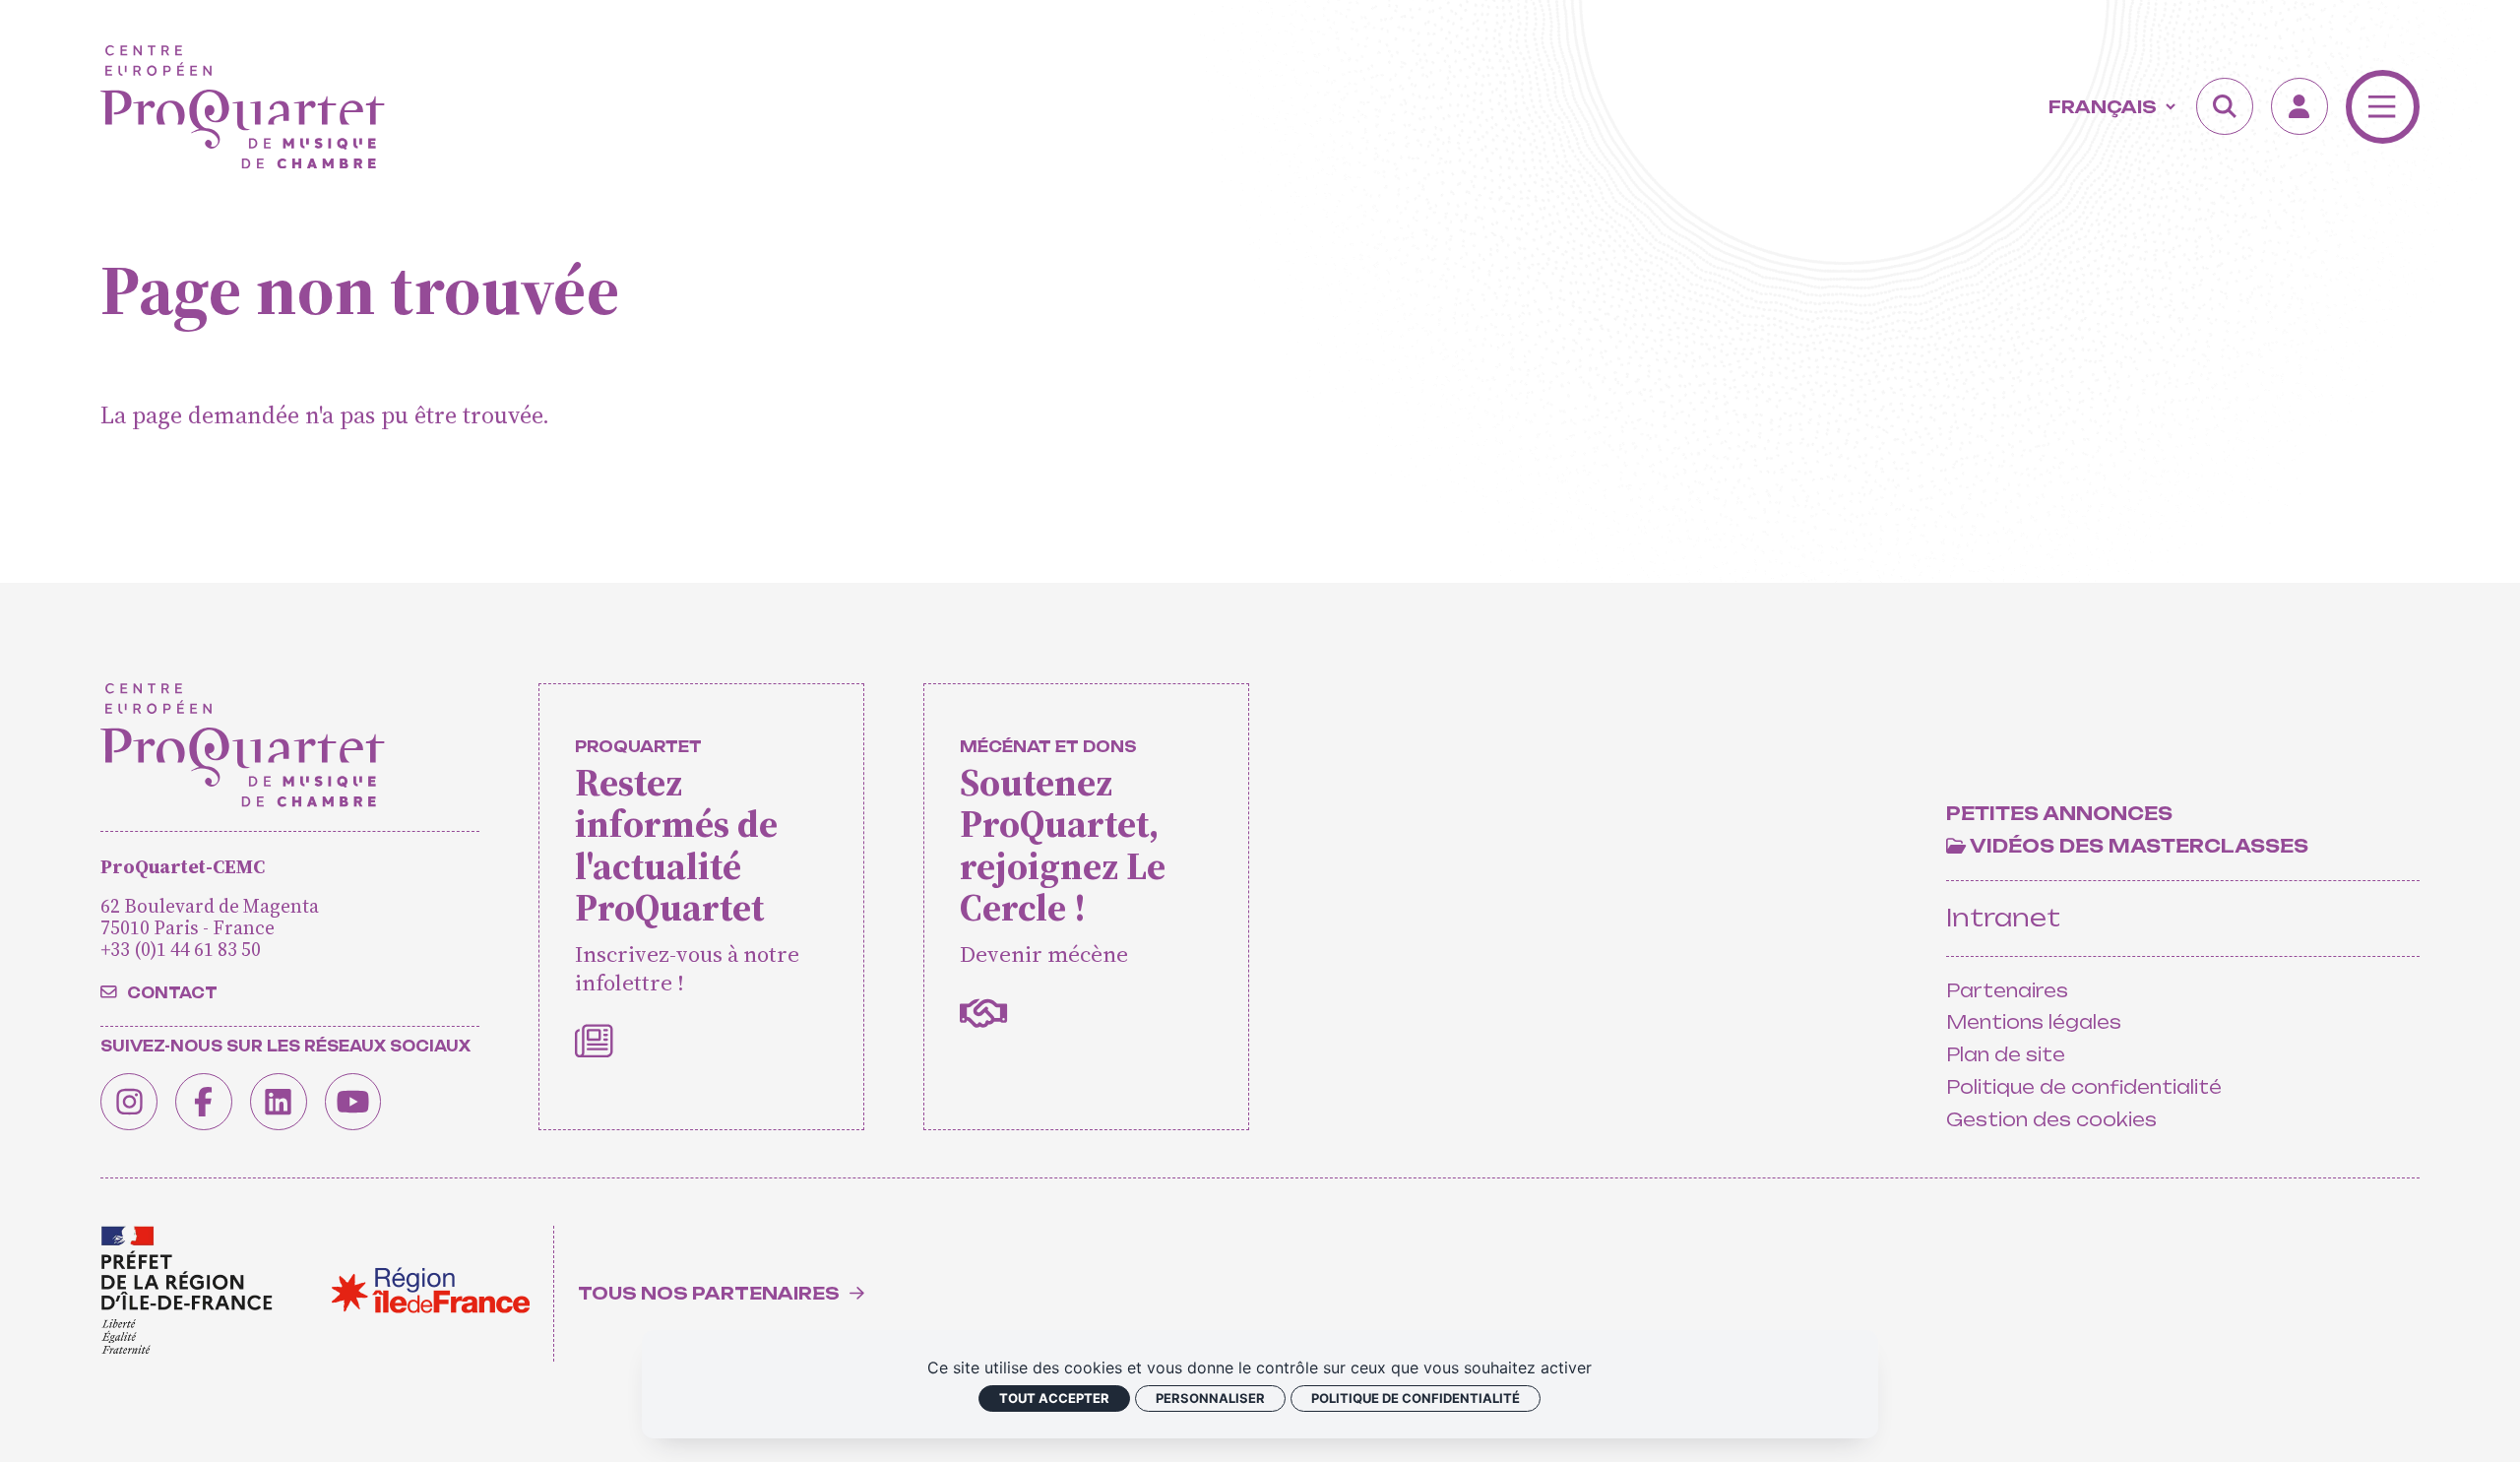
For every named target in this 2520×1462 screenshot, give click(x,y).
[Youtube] (353, 1102)
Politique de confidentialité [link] (1416, 1398)
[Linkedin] (279, 1102)
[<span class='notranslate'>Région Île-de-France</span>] (431, 1290)
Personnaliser (1210, 1398)
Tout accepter (1054, 1398)
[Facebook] (204, 1102)
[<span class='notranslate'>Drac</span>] (186, 1291)
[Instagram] (129, 1102)
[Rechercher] (2225, 106)
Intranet (2003, 918)
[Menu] (2383, 107)
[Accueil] (243, 107)
